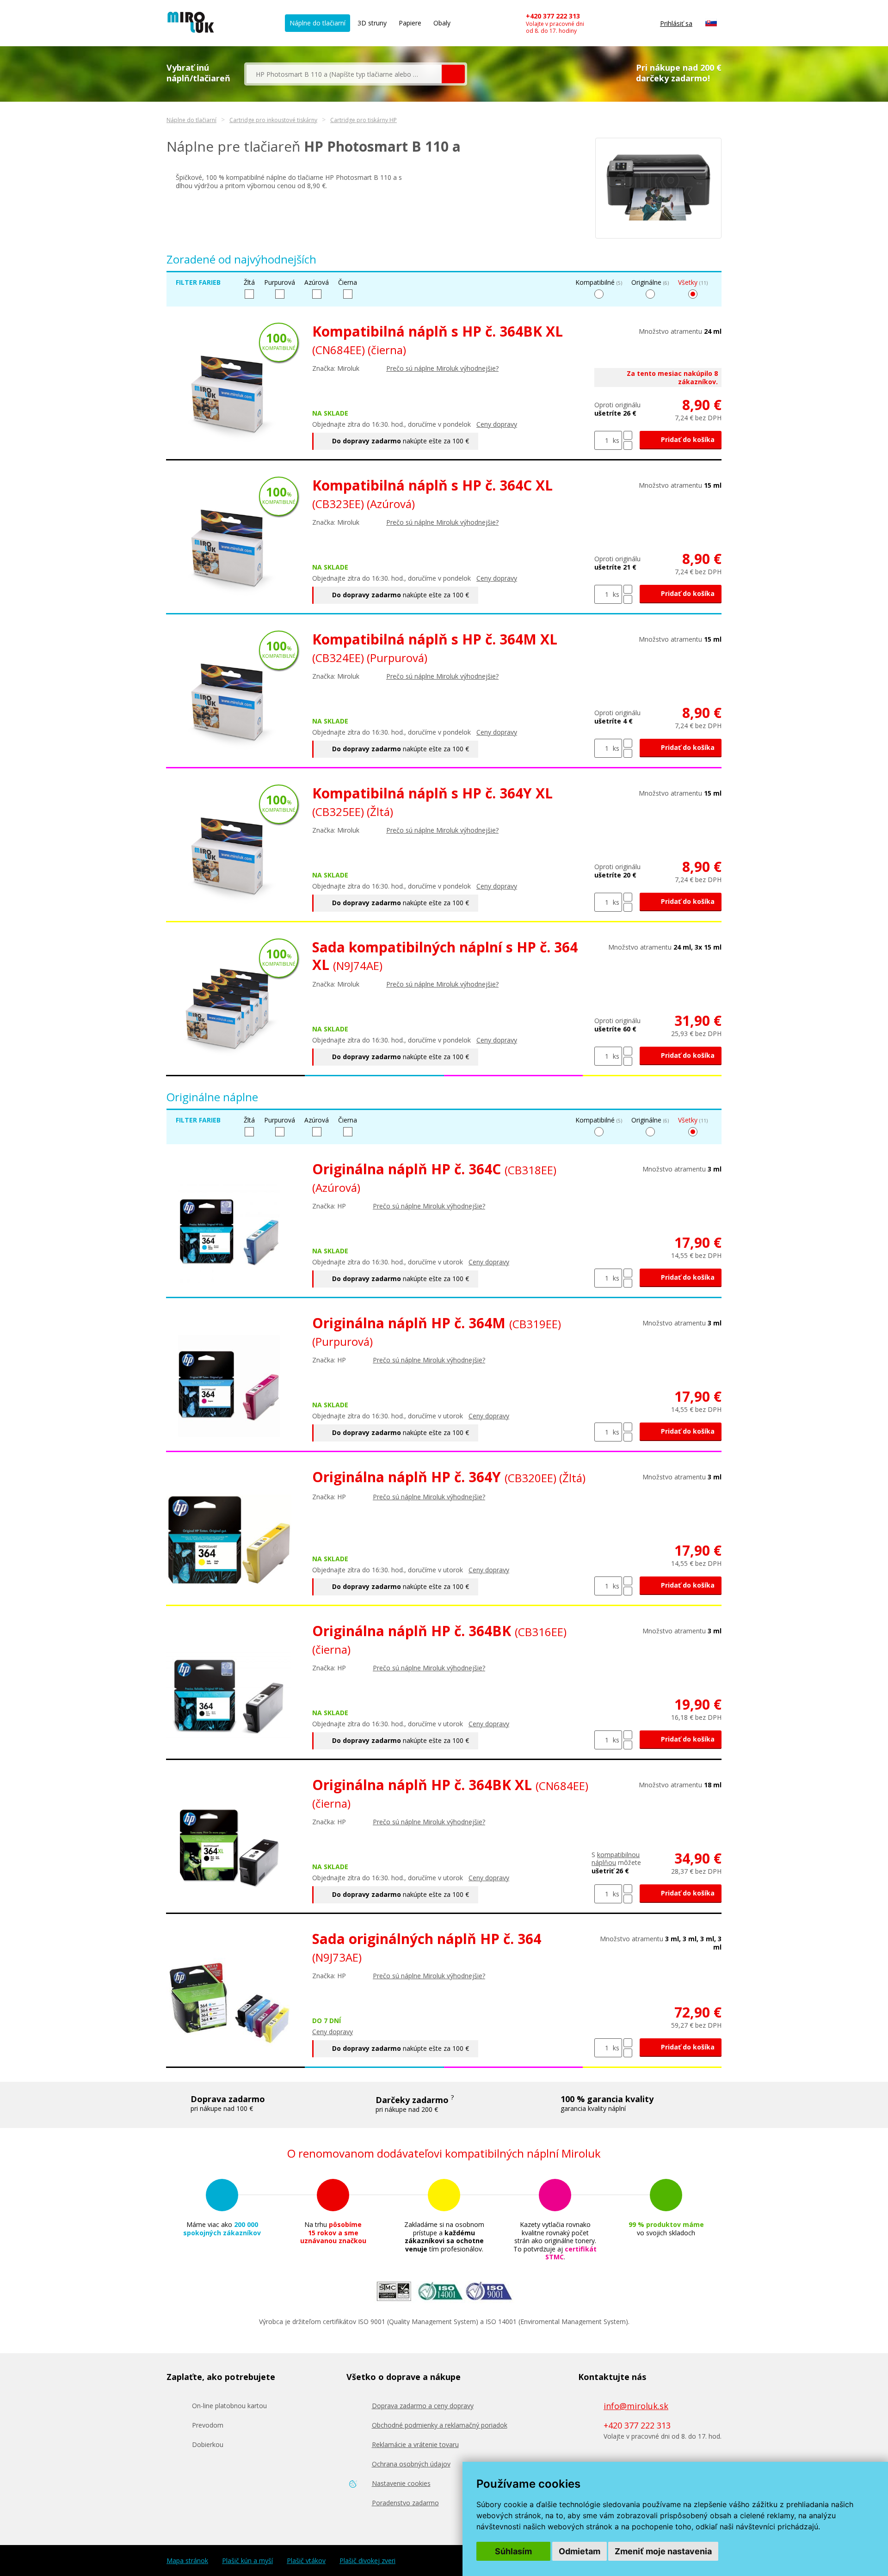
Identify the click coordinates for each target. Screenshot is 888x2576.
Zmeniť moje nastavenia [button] (663, 2551)
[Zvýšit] (628, 435)
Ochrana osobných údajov (411, 2464)
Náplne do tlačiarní (318, 23)
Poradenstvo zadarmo (405, 2503)
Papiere (410, 23)
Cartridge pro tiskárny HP (364, 120)
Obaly (442, 23)
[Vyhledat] (453, 74)
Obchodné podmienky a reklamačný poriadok (440, 2425)
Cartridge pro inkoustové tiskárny (273, 120)
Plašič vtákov (306, 2561)
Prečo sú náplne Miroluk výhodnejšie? (442, 368)
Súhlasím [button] (513, 2551)
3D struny (372, 23)
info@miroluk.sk (636, 2406)
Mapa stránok (187, 2561)
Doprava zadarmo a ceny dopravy (423, 2406)
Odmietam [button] (580, 2551)
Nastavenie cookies (401, 2483)
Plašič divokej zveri (367, 2561)
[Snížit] (628, 445)
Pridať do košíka (687, 439)
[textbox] (344, 74)
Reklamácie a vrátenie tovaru (415, 2444)
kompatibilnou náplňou (616, 1859)
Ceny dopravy (497, 424)
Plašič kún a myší (247, 2561)
